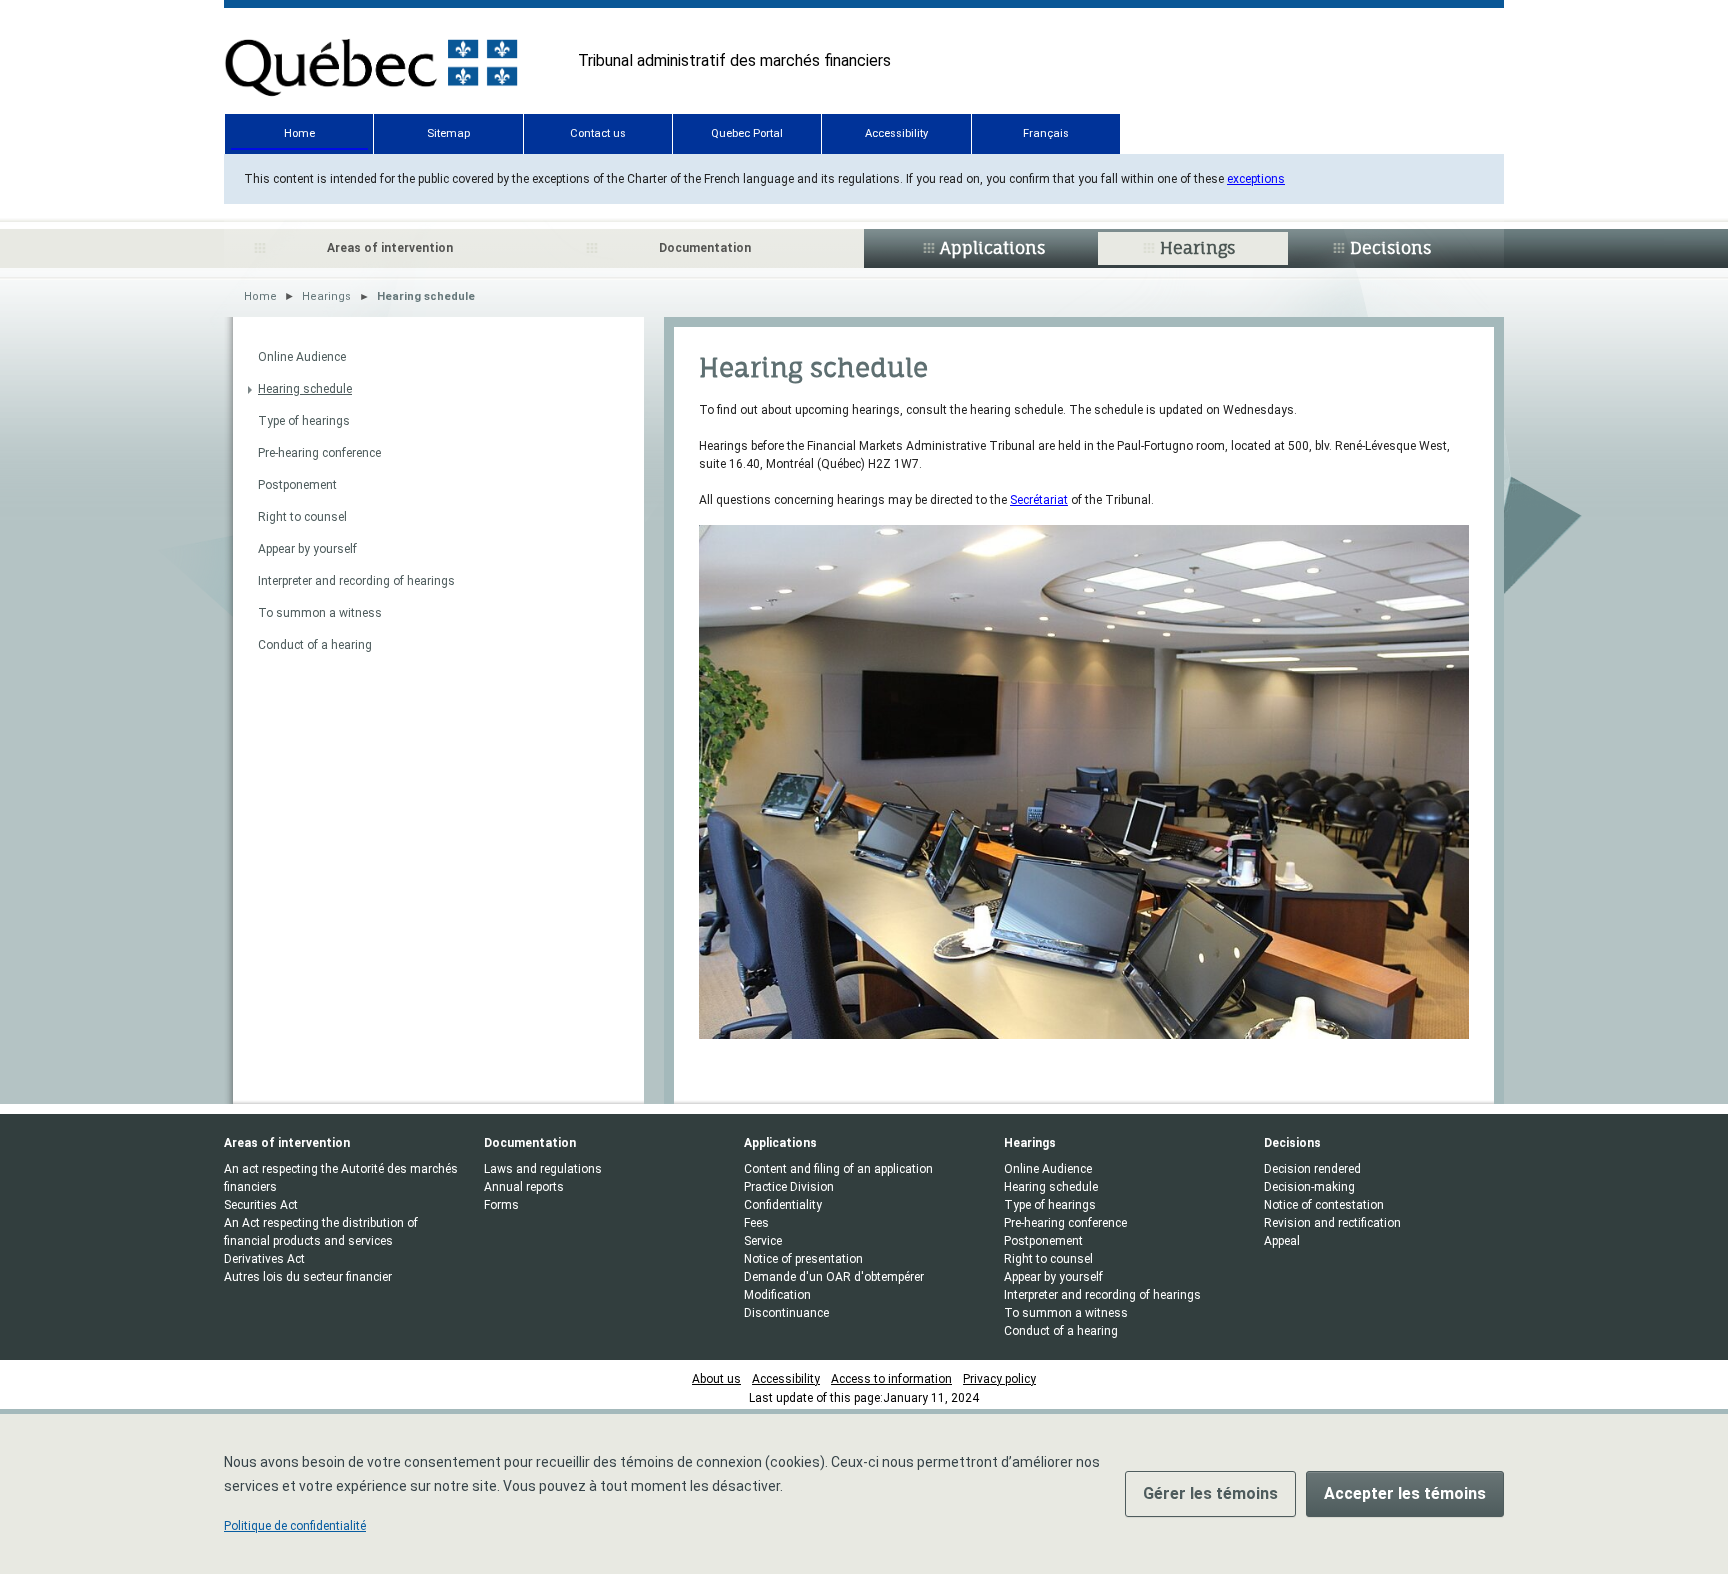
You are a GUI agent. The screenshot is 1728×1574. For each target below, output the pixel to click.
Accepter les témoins (1405, 1493)
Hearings (1197, 248)
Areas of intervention (390, 248)
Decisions (1390, 248)
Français (1046, 133)
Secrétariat (1039, 500)
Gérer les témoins (1210, 1493)
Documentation (705, 248)
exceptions (1256, 179)
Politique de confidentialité (295, 1526)
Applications (992, 248)
